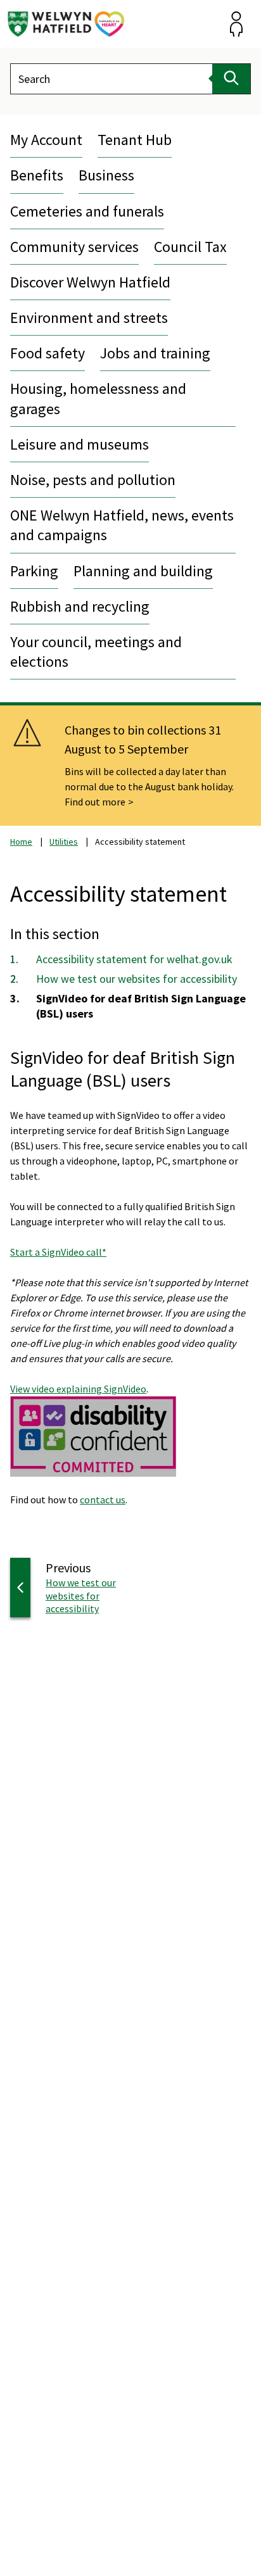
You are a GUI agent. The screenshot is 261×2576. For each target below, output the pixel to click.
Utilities (64, 842)
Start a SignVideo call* (58, 1252)
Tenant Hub (135, 140)
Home (21, 842)
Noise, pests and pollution (93, 480)
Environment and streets (89, 318)
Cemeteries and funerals (87, 211)
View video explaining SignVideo (78, 1389)
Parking (34, 571)
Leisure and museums (80, 444)
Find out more (95, 802)
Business (106, 175)
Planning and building (143, 571)
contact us (103, 1500)
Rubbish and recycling (80, 606)
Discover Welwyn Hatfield (90, 282)
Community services (74, 247)
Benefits (37, 175)
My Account (46, 140)
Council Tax (190, 247)
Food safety (48, 353)
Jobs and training (155, 353)
